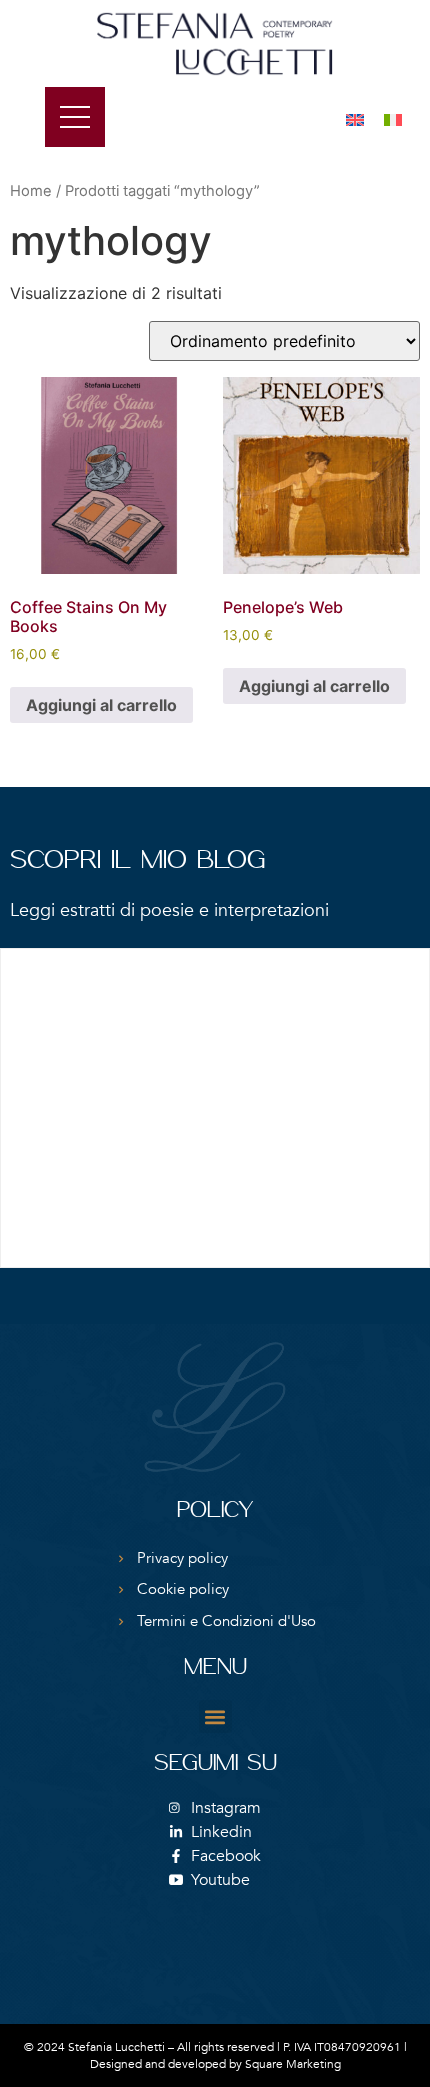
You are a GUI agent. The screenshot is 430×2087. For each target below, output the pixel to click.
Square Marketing (293, 2064)
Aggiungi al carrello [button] (101, 705)
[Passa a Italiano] (393, 118)
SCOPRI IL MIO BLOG (137, 861)
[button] (215, 1716)
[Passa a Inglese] (355, 118)
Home (31, 191)
